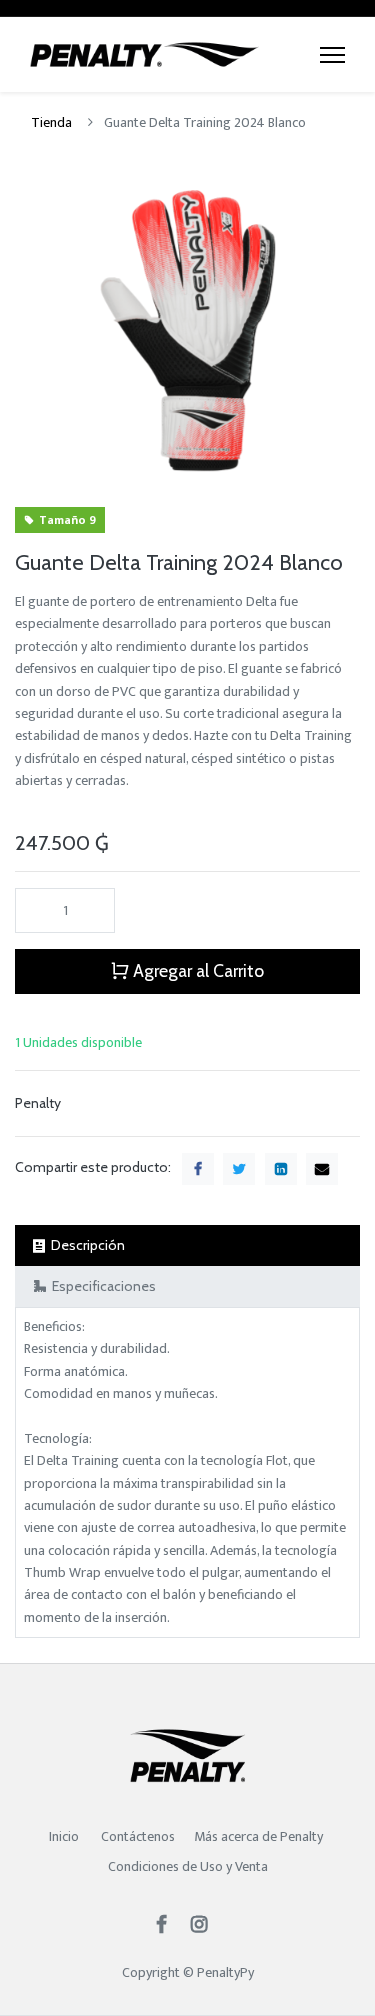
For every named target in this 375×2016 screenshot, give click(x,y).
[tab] (187, 1245)
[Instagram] (205, 1926)
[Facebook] (168, 1926)
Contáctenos (138, 1836)
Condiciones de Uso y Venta (188, 1866)
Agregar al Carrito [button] (196, 970)
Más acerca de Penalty (260, 1836)
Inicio (64, 1836)
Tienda (51, 122)
